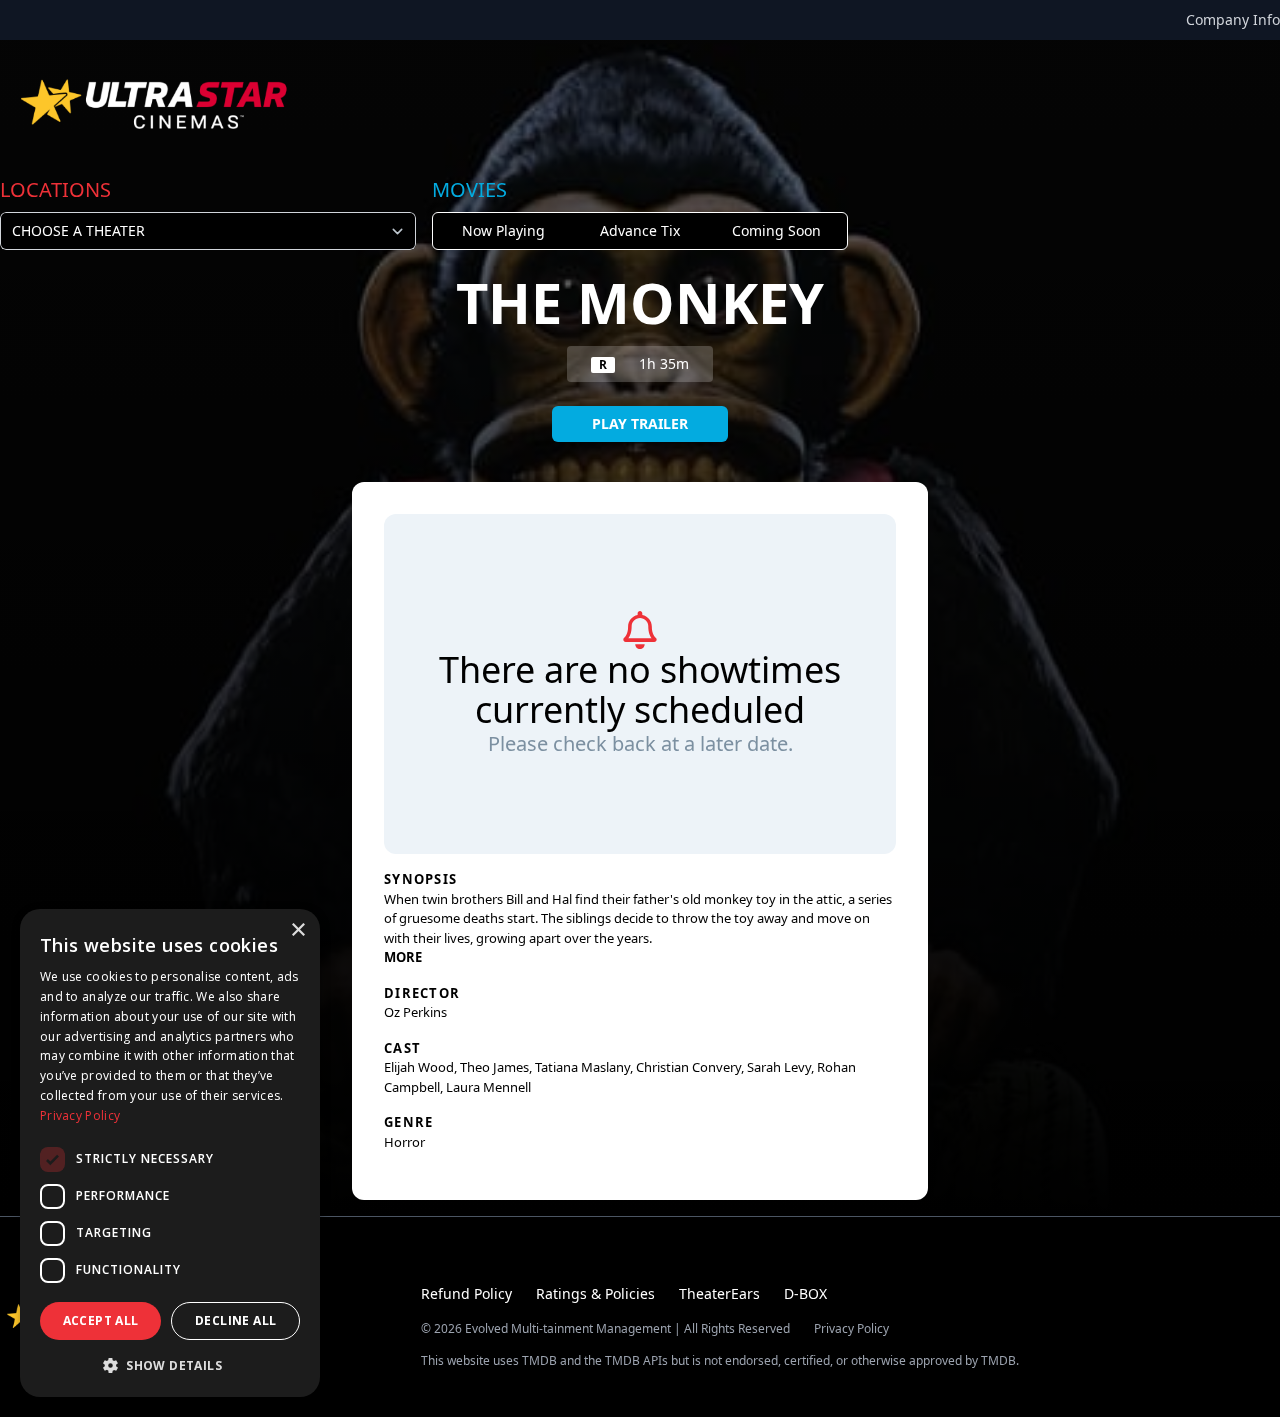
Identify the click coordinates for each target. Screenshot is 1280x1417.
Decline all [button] (235, 1320)
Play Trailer (640, 423)
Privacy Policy (851, 1329)
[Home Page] (156, 104)
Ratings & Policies (595, 1293)
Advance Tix (640, 230)
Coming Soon (776, 230)
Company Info (1233, 19)
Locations (55, 189)
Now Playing (503, 230)
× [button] (297, 930)
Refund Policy (466, 1293)
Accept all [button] (101, 1320)
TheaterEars (719, 1293)
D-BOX (805, 1293)
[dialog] (170, 1153)
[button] (170, 1365)
